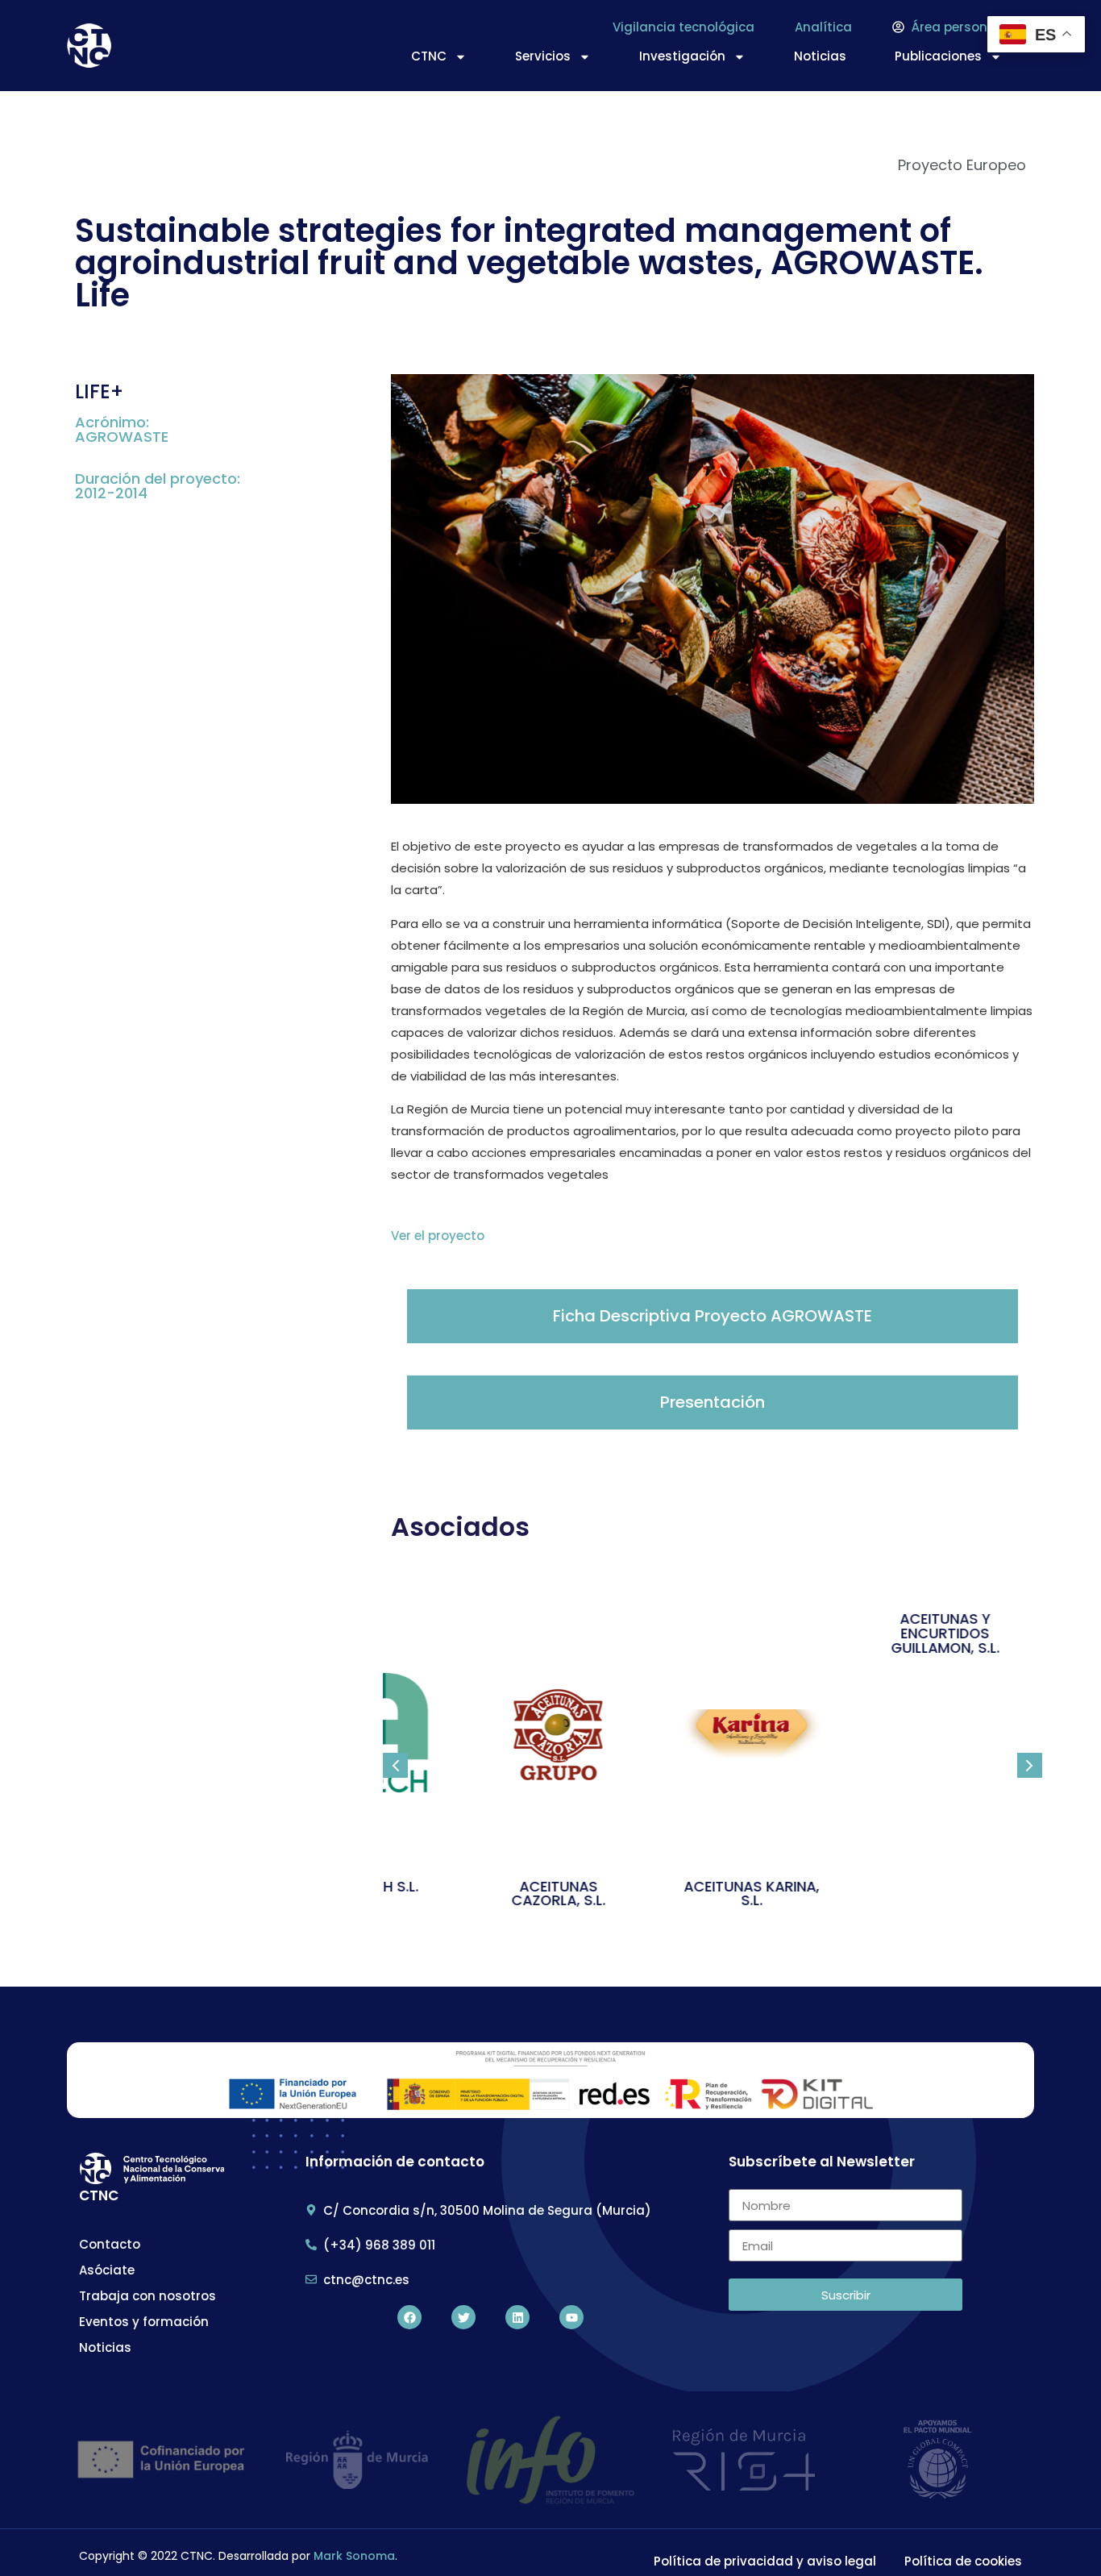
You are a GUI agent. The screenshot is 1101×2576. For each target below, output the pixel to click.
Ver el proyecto (438, 1236)
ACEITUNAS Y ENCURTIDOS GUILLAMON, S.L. (907, 1633)
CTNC (429, 56)
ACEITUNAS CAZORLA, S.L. (520, 1894)
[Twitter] (463, 2317)
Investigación (682, 56)
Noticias (820, 56)
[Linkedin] (517, 2317)
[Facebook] (409, 2317)
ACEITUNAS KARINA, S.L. (713, 1894)
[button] (395, 1765)
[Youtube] (571, 2317)
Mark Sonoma (354, 2556)
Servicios (543, 56)
